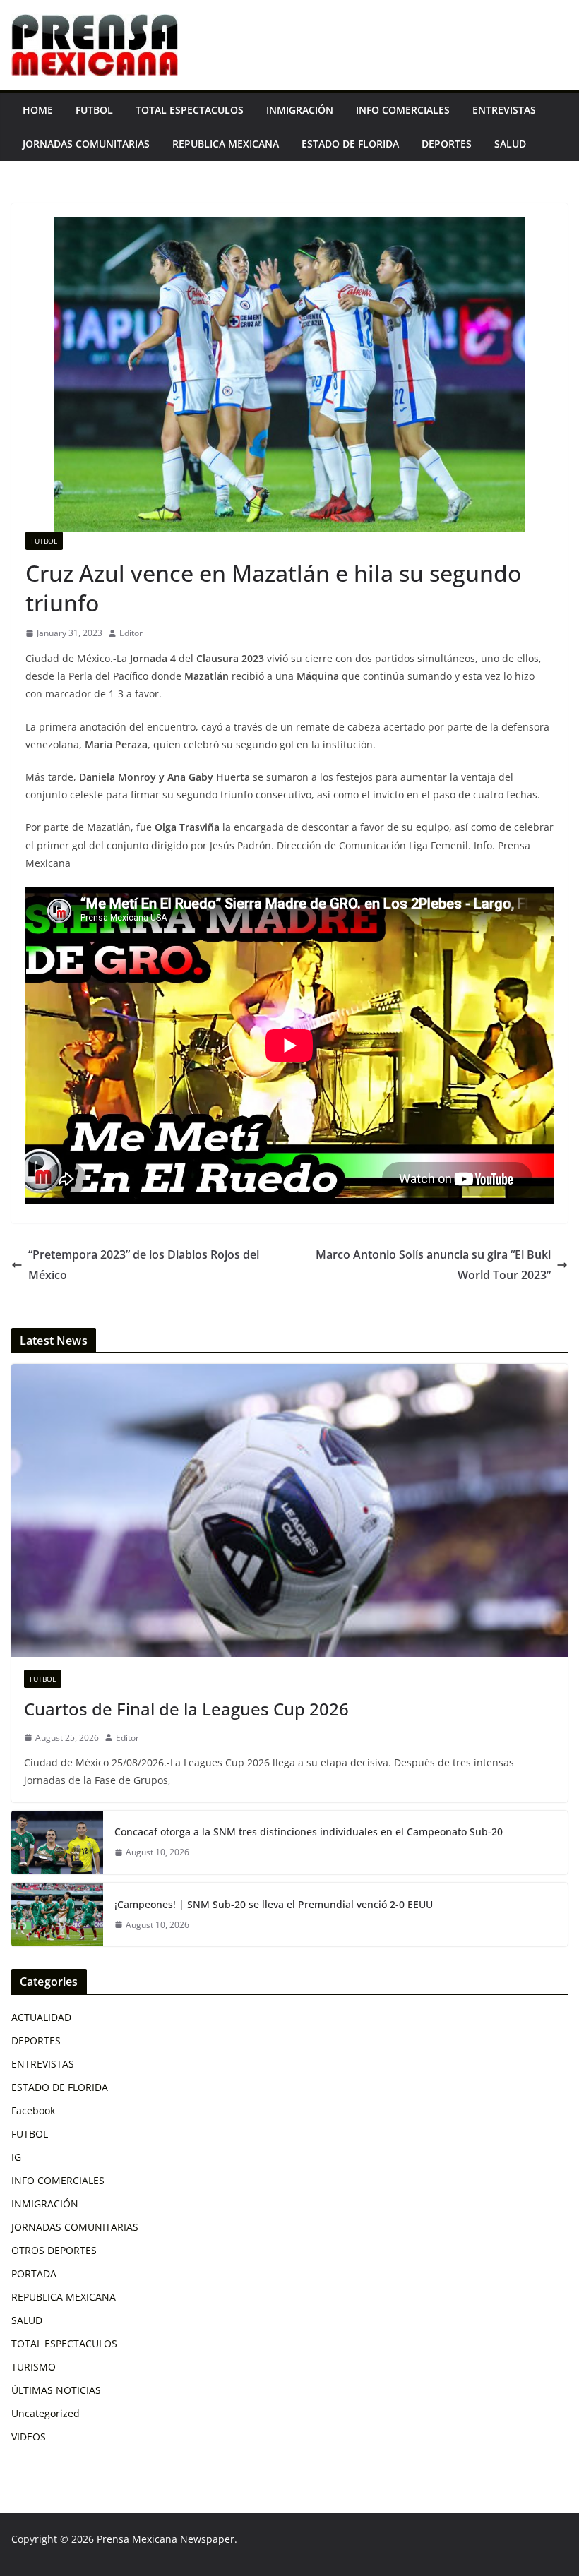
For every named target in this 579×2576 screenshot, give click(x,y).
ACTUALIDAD (41, 2017)
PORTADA (34, 2274)
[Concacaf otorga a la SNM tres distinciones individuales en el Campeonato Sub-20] (57, 1843)
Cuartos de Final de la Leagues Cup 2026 (186, 1709)
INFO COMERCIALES (403, 110)
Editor (131, 633)
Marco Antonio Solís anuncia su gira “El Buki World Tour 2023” (433, 1265)
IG (16, 2157)
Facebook (33, 2110)
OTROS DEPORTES (54, 2250)
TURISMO (34, 2367)
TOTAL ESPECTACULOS (190, 110)
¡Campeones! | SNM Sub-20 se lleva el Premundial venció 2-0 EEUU (274, 1904)
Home (38, 110)
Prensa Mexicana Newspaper (166, 2539)
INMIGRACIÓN (300, 110)
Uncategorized (46, 2413)
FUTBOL (94, 110)
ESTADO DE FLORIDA (350, 144)
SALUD (510, 144)
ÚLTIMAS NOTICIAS (56, 2390)
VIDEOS (29, 2437)
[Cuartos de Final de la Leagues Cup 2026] (289, 1510)
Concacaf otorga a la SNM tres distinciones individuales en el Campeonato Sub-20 (309, 1832)
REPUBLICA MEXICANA (226, 144)
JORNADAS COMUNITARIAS (86, 144)
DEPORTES (447, 144)
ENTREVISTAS (504, 110)
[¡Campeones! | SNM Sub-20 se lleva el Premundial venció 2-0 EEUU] (57, 1915)
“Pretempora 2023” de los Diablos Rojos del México (144, 1265)
